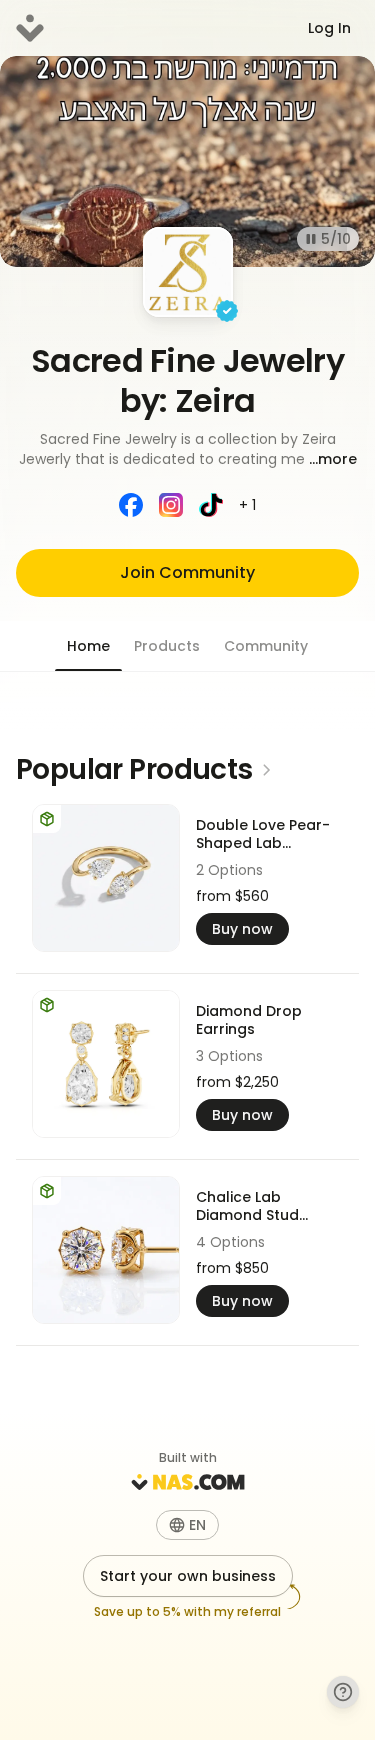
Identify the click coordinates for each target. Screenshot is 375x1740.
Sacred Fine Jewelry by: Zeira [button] (187, 380)
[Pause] (311, 239)
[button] (187, 449)
